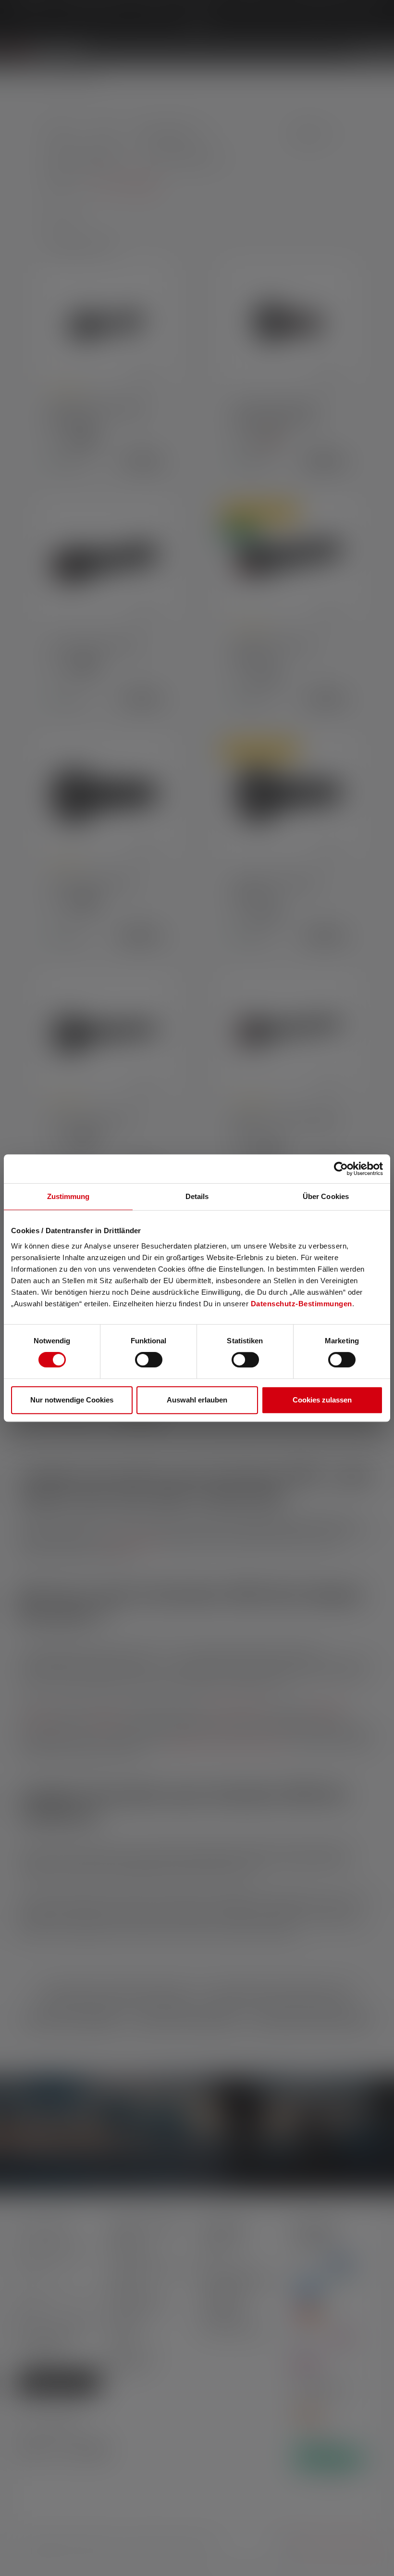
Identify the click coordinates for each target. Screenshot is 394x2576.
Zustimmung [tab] (68, 1196)
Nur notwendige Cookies (72, 1400)
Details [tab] (197, 1196)
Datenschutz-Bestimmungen (302, 1304)
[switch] (149, 1360)
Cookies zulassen (322, 1400)
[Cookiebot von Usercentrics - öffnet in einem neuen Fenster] (341, 1169)
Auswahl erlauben (197, 1400)
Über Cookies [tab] (326, 1196)
